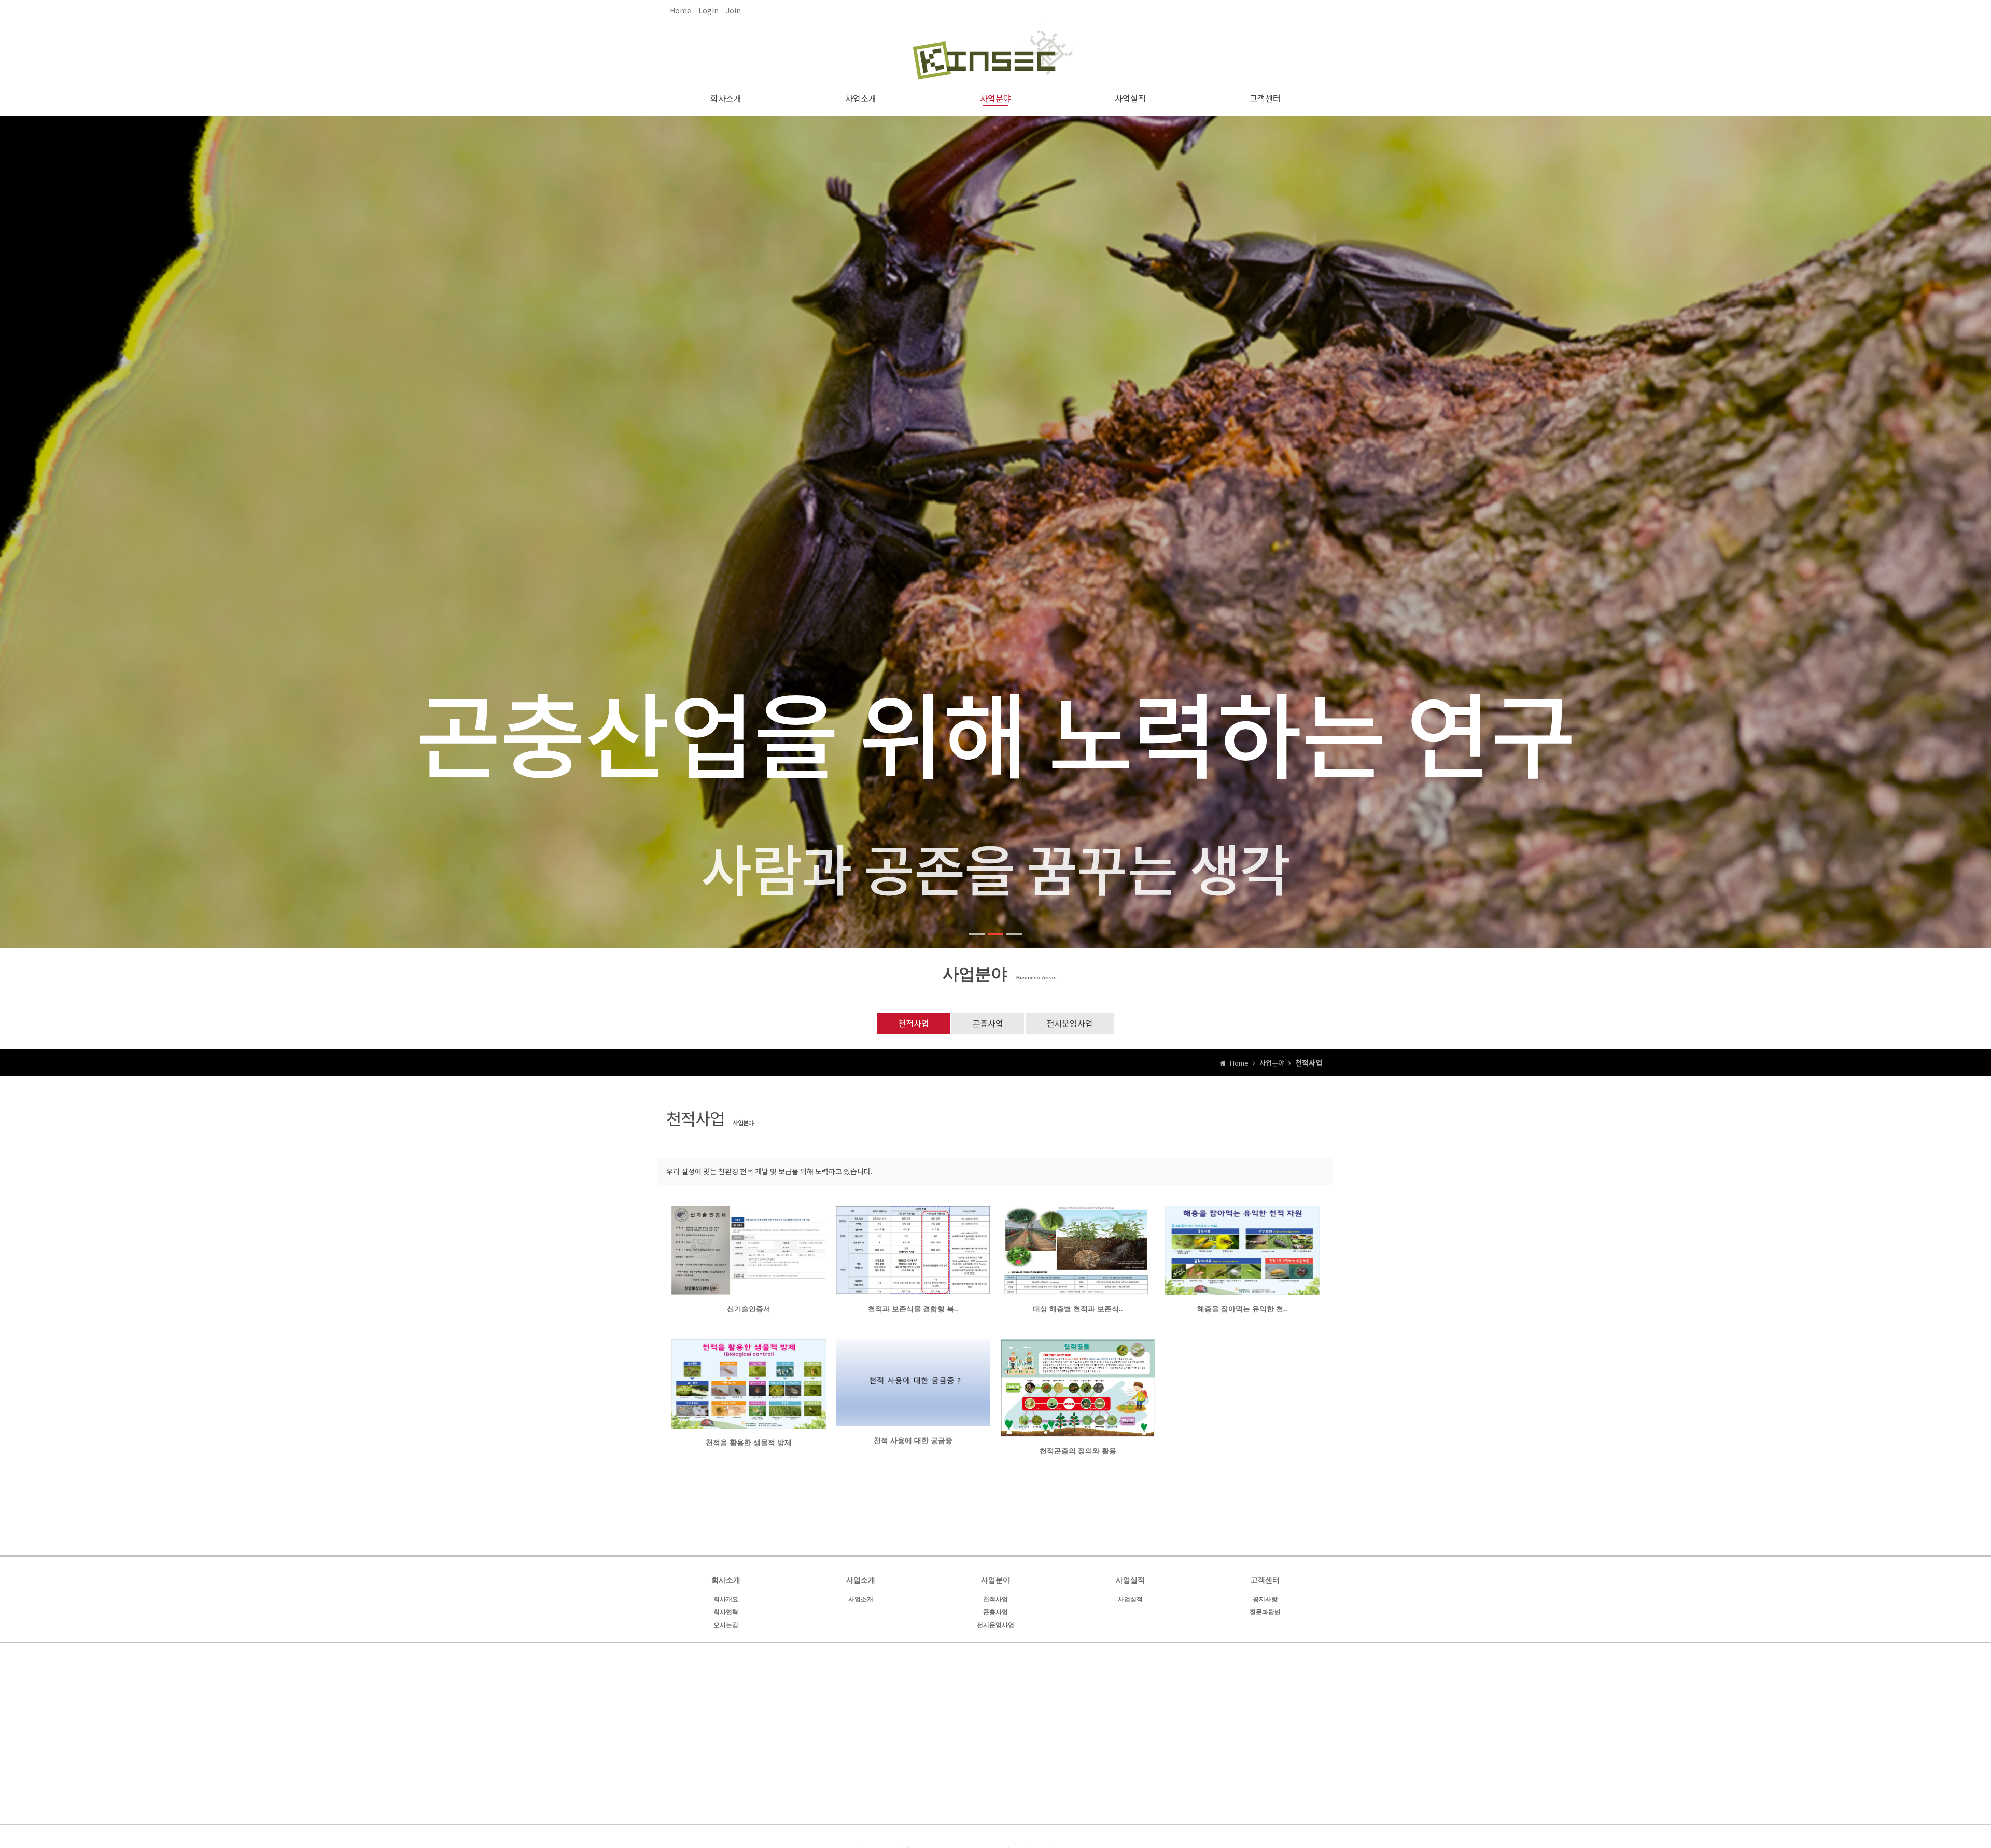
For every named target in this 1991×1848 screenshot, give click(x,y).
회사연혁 (726, 1612)
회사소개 (726, 98)
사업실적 (1130, 98)
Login (709, 10)
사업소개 (861, 98)
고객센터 (1265, 98)
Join (733, 10)
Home (681, 10)
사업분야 (995, 98)
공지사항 (1265, 1599)
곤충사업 (988, 1023)
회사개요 (726, 1599)
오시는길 (726, 1625)
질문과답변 (1265, 1612)
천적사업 (914, 1023)
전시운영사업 (1070, 1023)
